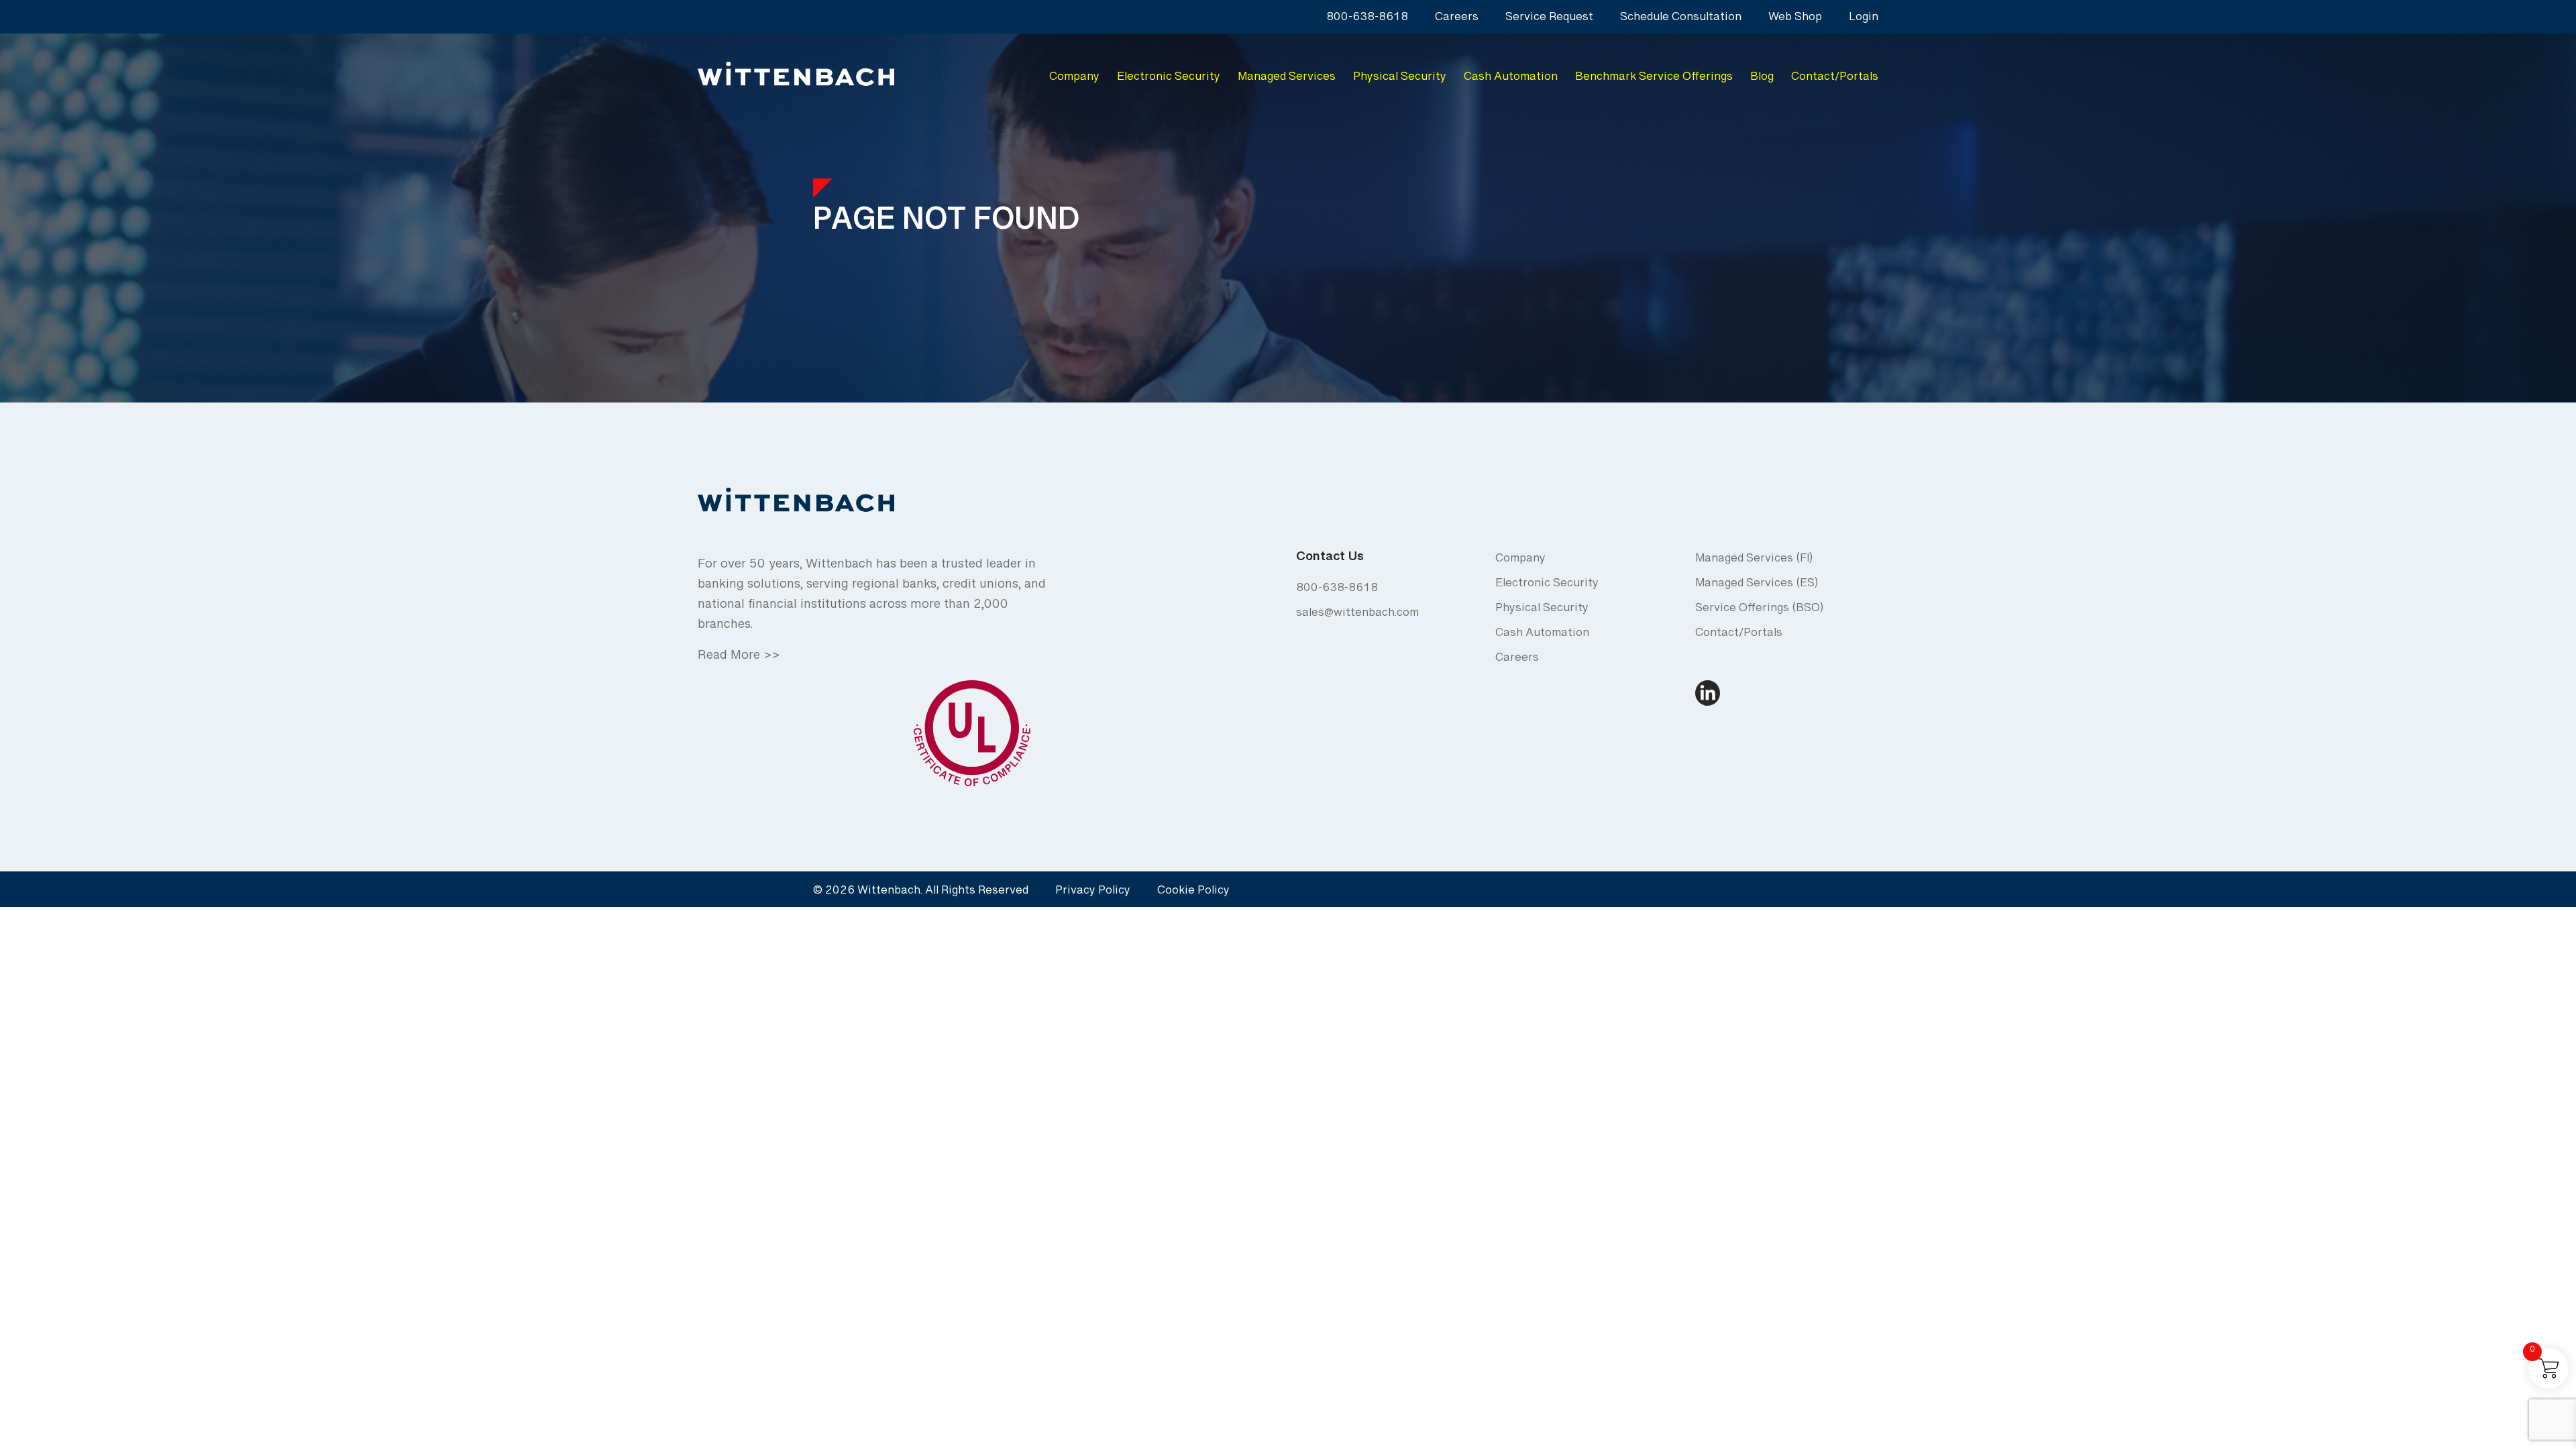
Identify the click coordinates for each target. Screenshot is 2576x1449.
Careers (1457, 20)
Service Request (1549, 20)
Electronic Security (1169, 79)
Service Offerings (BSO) (1759, 611)
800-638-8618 (1367, 20)
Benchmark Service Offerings (1654, 79)
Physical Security (1400, 79)
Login (1864, 20)
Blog (1762, 79)
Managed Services (1287, 79)
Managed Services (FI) (1754, 561)
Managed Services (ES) (1757, 586)
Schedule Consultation (1681, 20)
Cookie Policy (1193, 893)
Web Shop (1795, 20)
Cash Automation (1511, 79)
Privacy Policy (1093, 893)
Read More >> (739, 659)
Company (1074, 79)
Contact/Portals (1835, 79)
